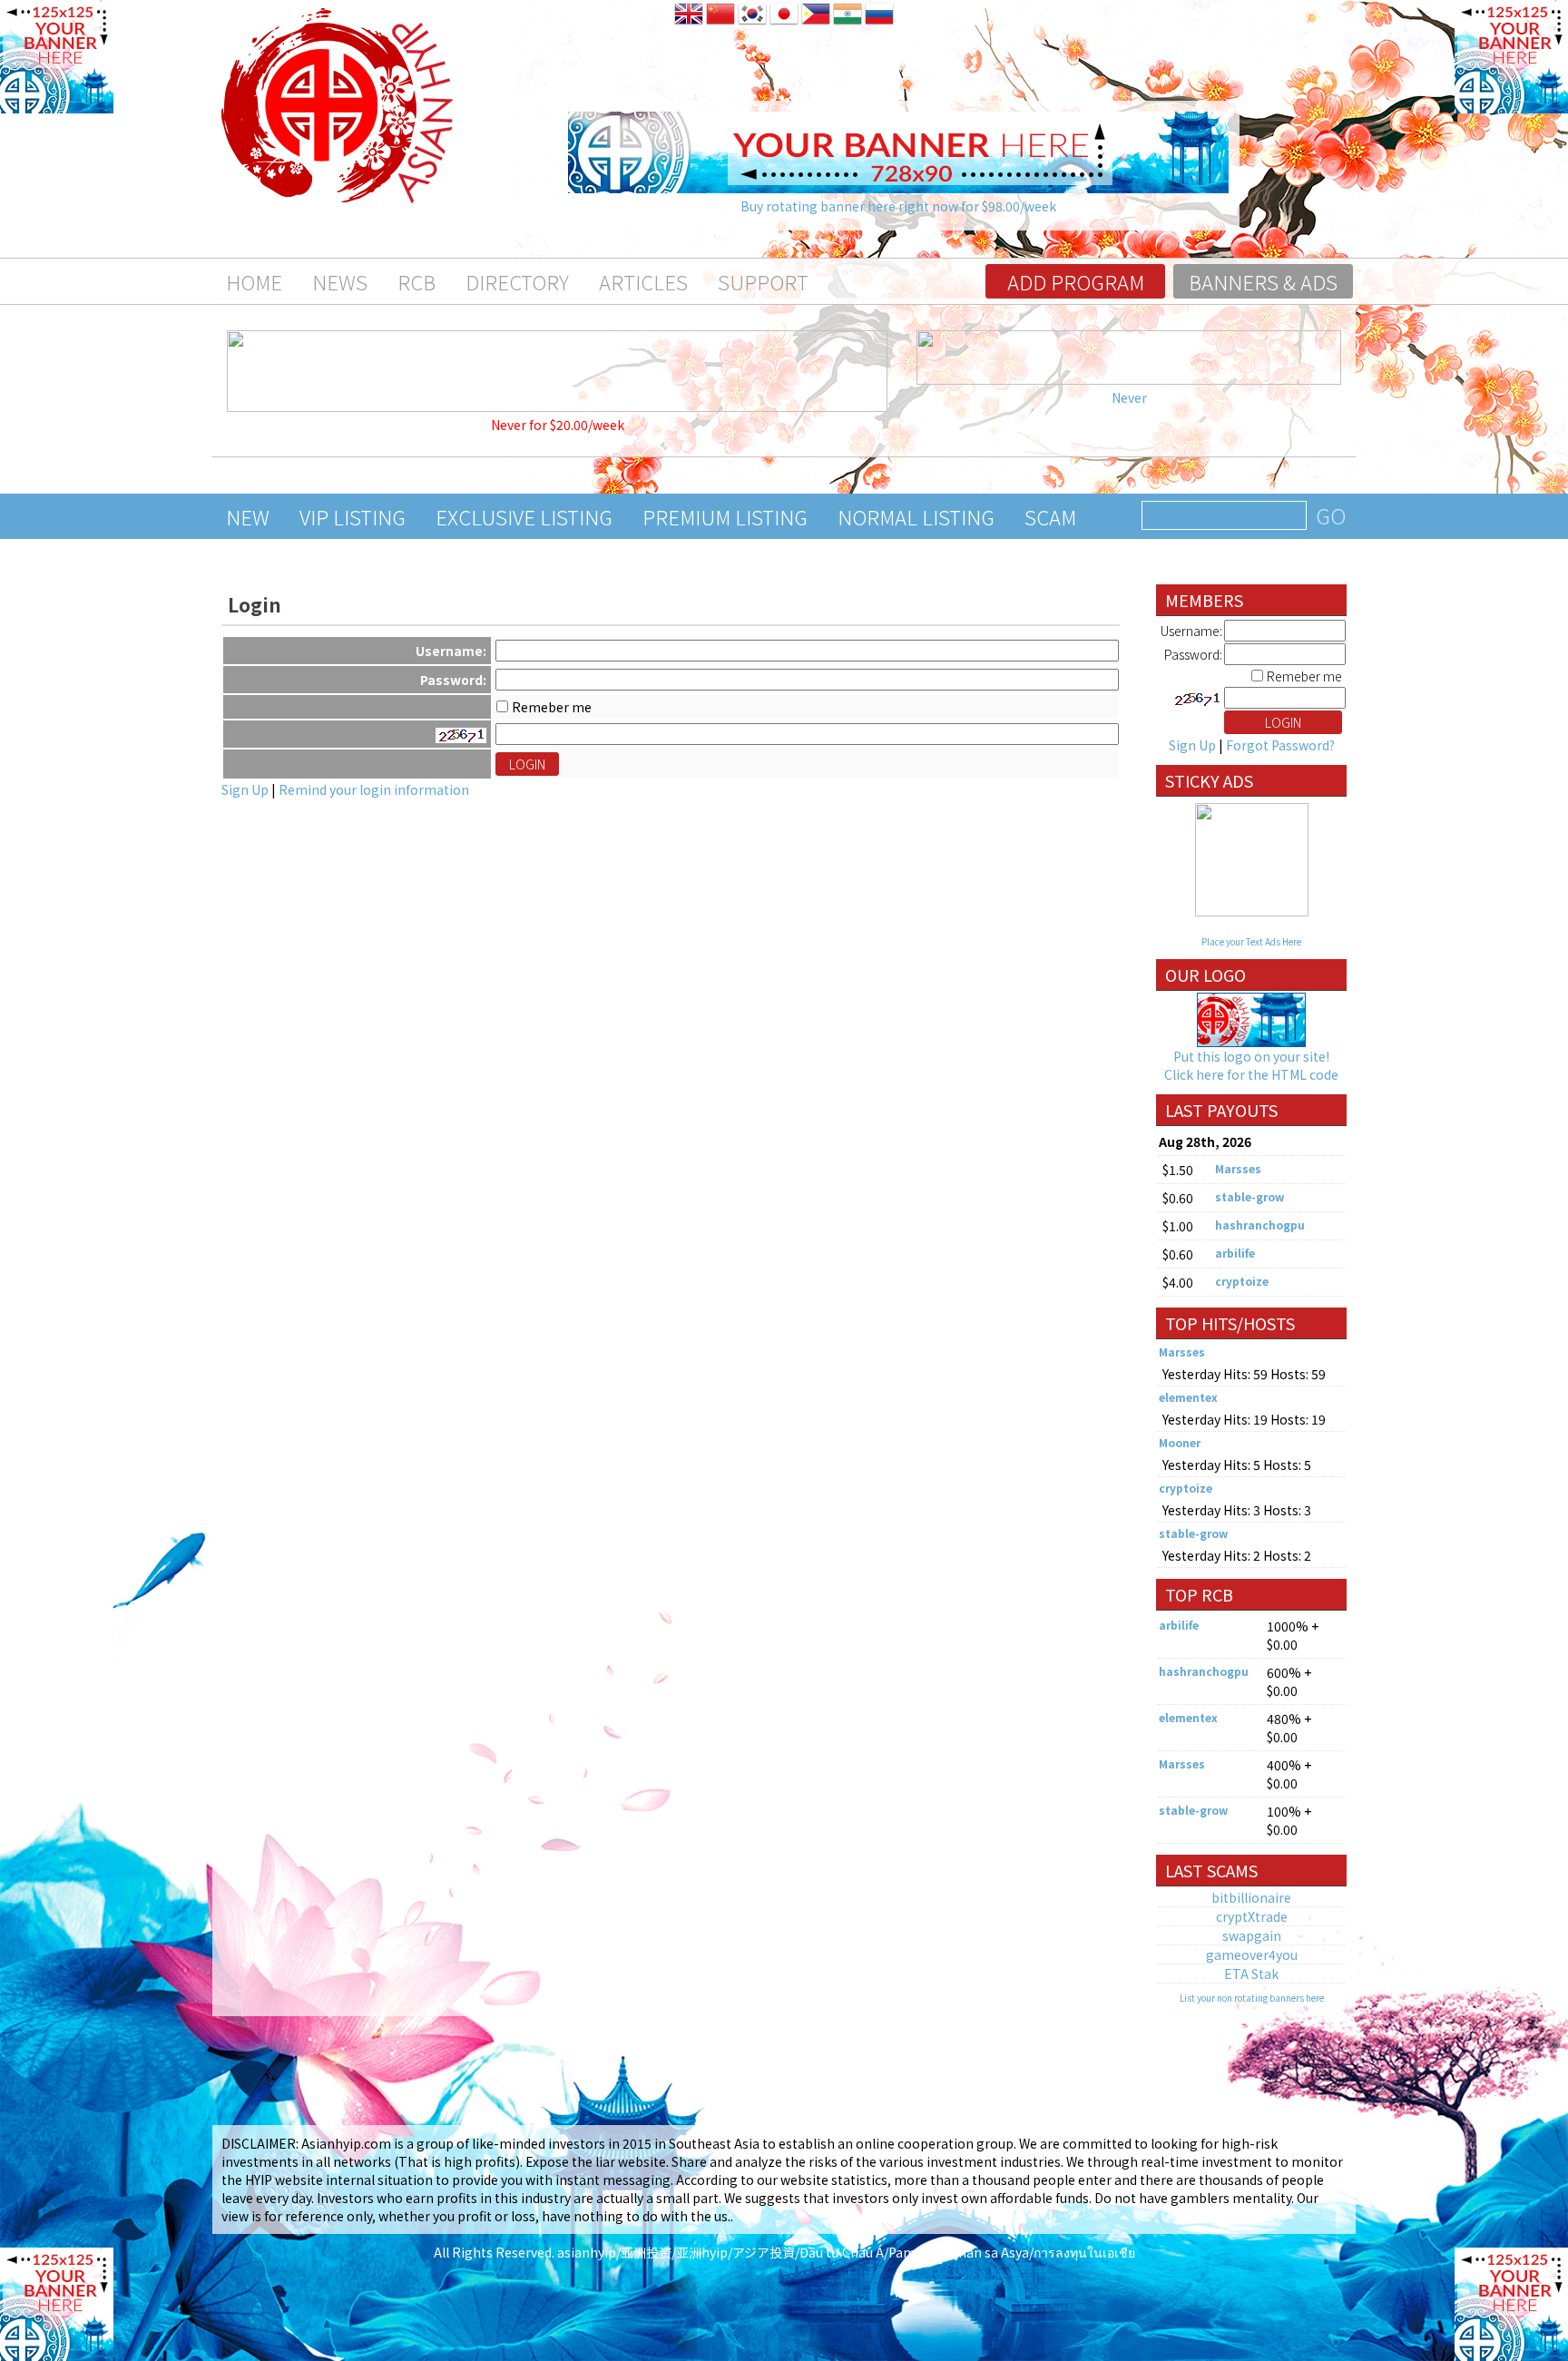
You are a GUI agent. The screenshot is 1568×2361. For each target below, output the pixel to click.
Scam (1050, 516)
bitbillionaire (1251, 1897)
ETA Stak (1251, 1974)
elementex (1188, 1397)
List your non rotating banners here (1252, 1998)
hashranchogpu (1260, 1225)
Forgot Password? (1280, 745)
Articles (643, 281)
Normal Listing (916, 516)
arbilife (1235, 1253)
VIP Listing (353, 516)
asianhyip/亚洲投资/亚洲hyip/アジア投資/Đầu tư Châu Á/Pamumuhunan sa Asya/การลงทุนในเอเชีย (846, 2252)
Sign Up (245, 789)
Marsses (1238, 1168)
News (340, 281)
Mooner (1180, 1442)
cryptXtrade (1252, 1916)
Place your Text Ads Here (1251, 941)
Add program (1076, 281)
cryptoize (1242, 1281)
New (248, 516)
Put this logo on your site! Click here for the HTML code (1251, 1065)
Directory (517, 281)
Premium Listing (725, 516)
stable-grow (1249, 1196)
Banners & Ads (1263, 281)
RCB (416, 281)
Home (254, 281)
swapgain (1252, 1935)
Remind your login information (374, 789)
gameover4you (1252, 1954)
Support (763, 281)
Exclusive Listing (524, 516)
